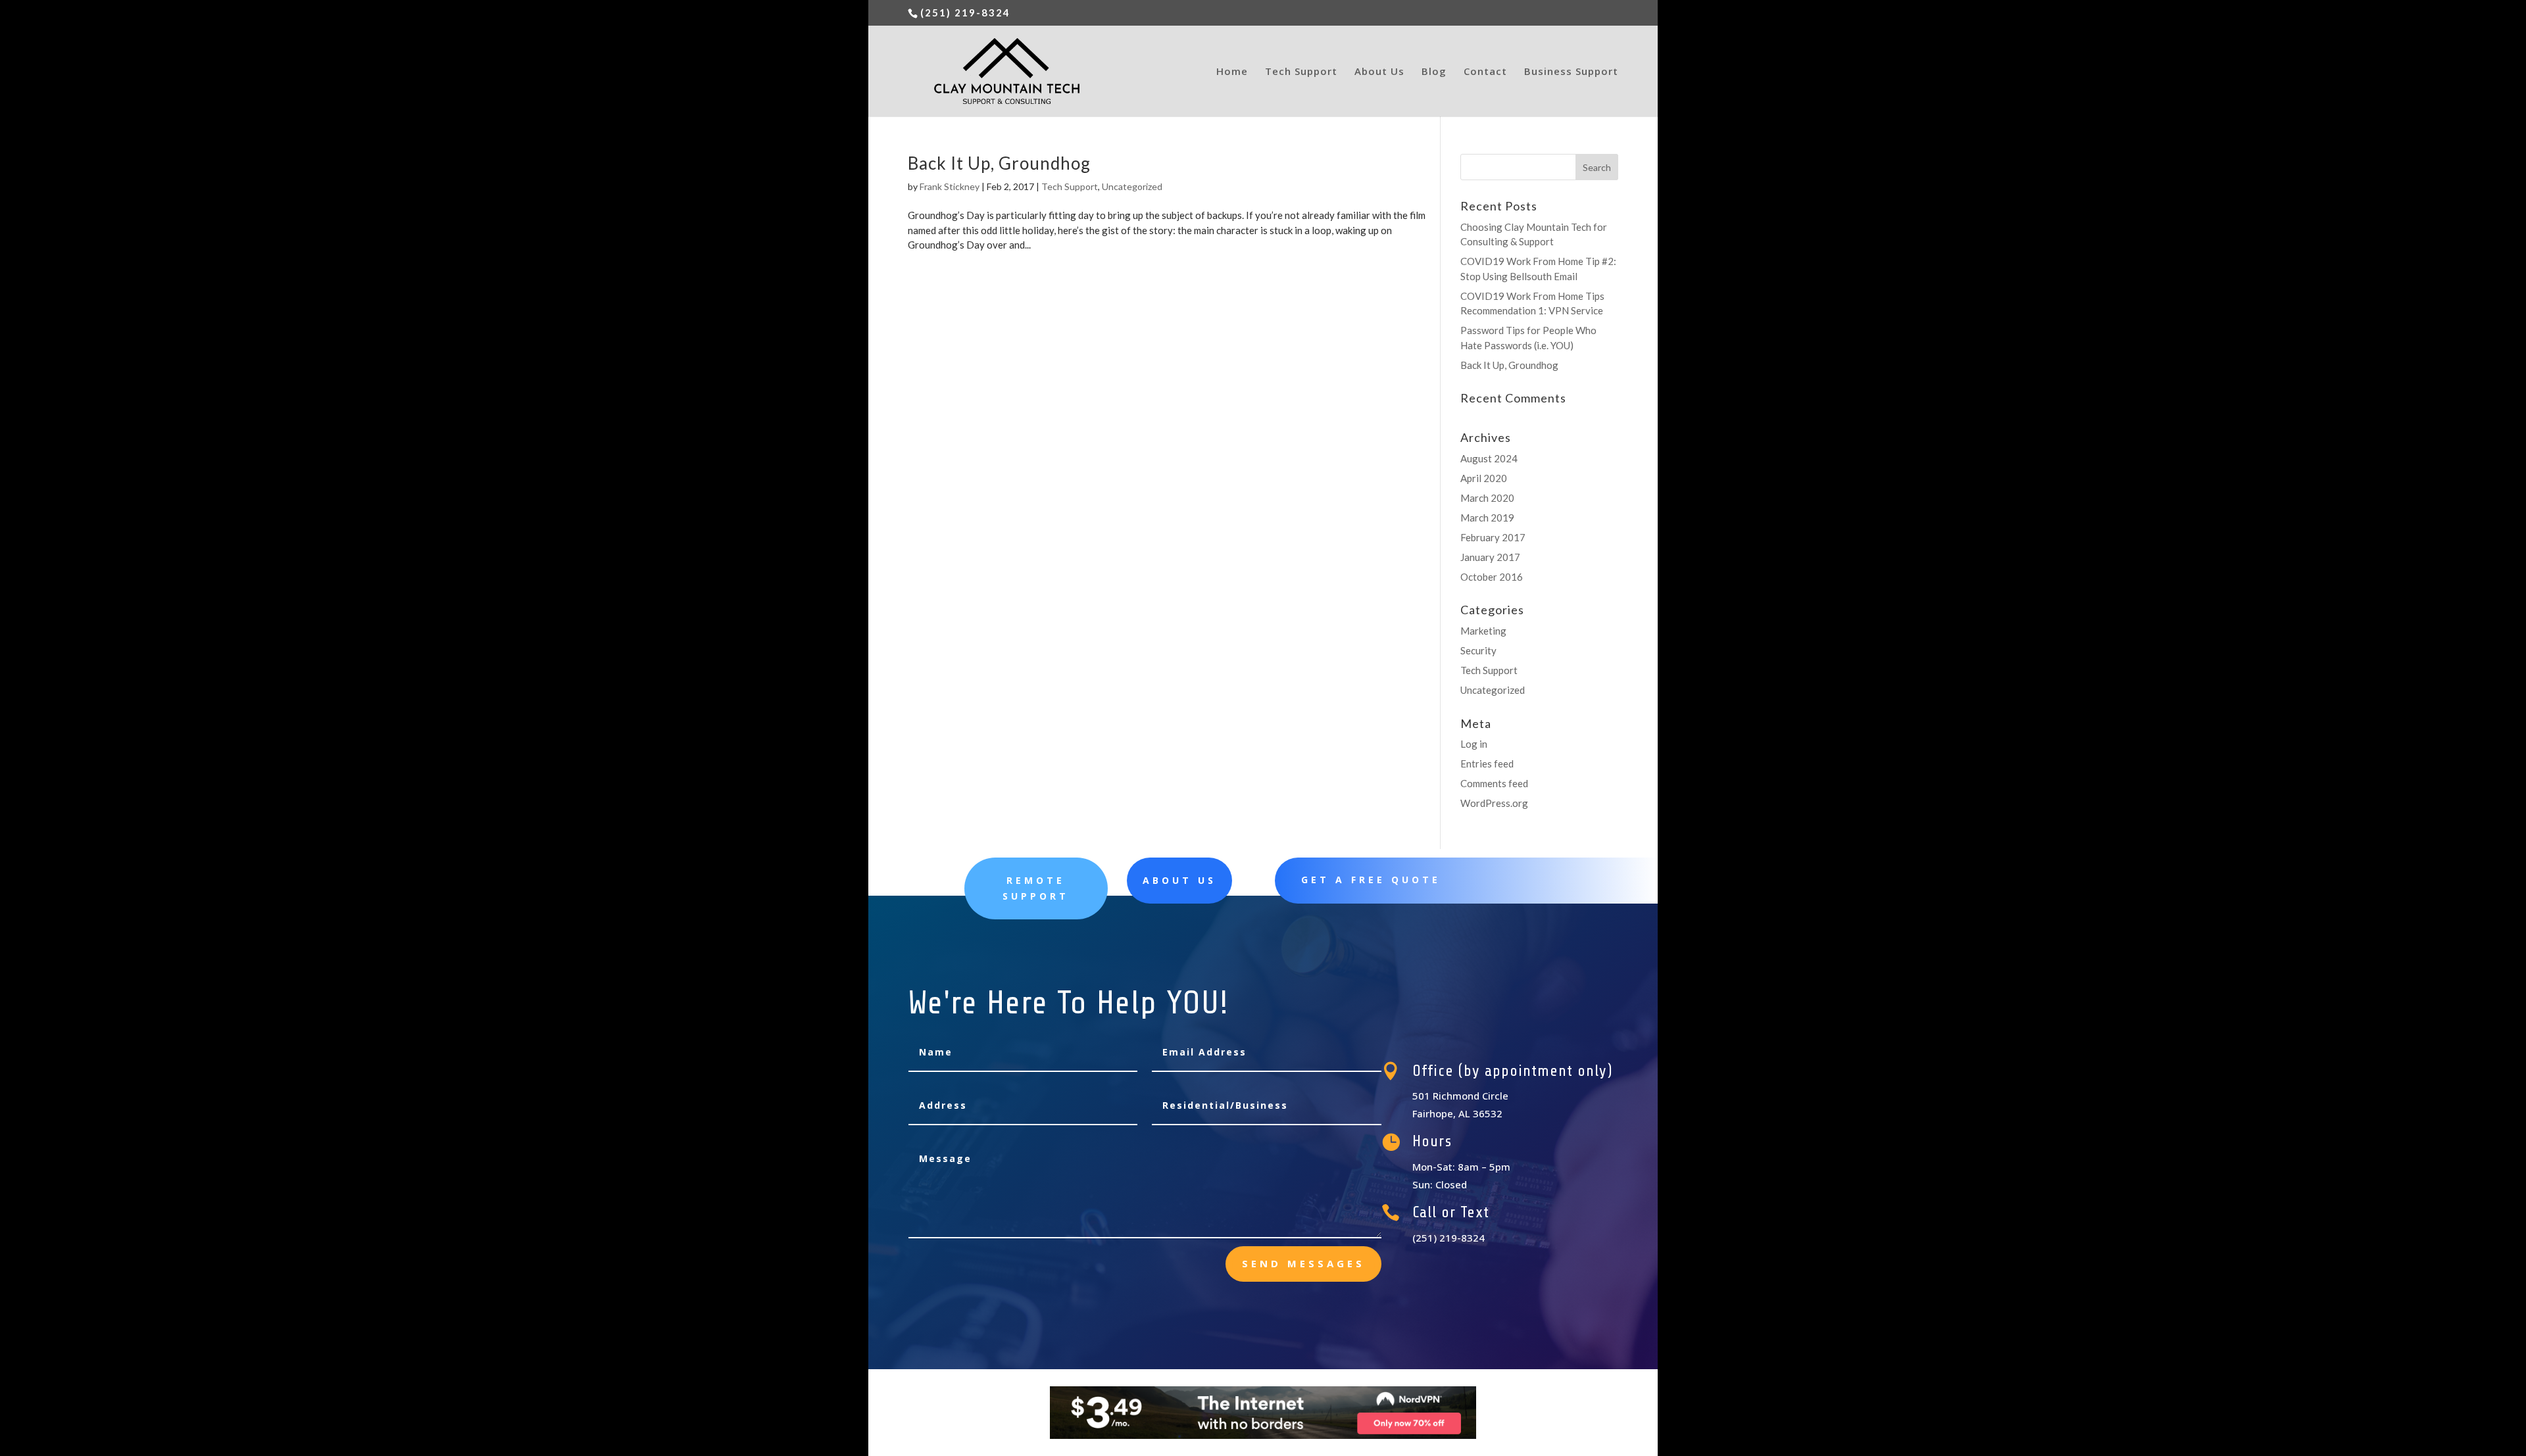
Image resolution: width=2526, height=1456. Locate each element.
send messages (1303, 1263)
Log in (1474, 744)
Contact (1485, 72)
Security (1478, 650)
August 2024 (1489, 458)
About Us (1379, 72)
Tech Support (1301, 72)
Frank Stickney (950, 186)
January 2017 (1490, 557)
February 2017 (1493, 537)
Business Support (1571, 72)
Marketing (1483, 631)
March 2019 (1487, 518)
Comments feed (1494, 783)
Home (1232, 72)
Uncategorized (1132, 186)
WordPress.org (1494, 803)
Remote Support (1036, 888)
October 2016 (1492, 577)
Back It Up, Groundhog (999, 163)
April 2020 (1484, 478)
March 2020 (1487, 498)
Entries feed (1487, 764)
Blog (1434, 72)
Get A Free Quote (1371, 880)
